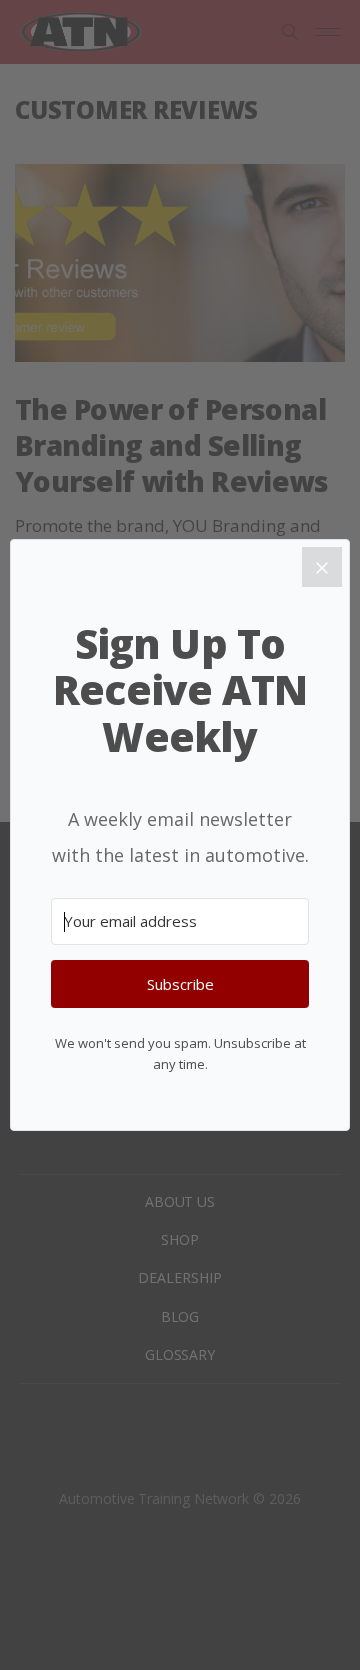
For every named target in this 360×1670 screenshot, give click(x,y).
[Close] (322, 567)
